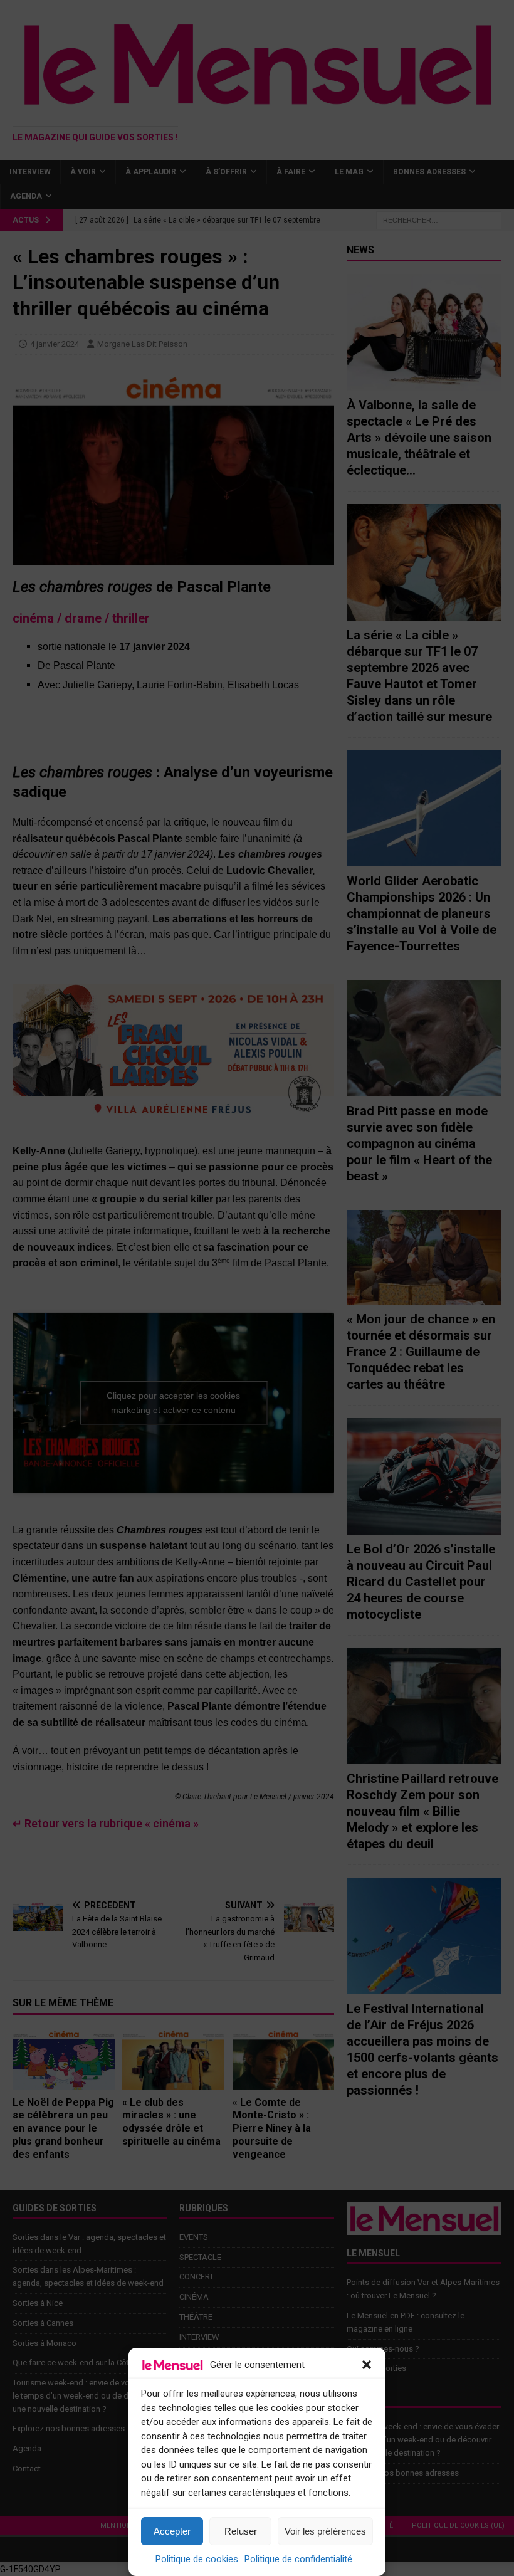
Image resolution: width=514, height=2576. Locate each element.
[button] (367, 2365)
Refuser (241, 2531)
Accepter (172, 2531)
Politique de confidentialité (298, 2559)
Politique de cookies (197, 2559)
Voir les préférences (325, 2531)
